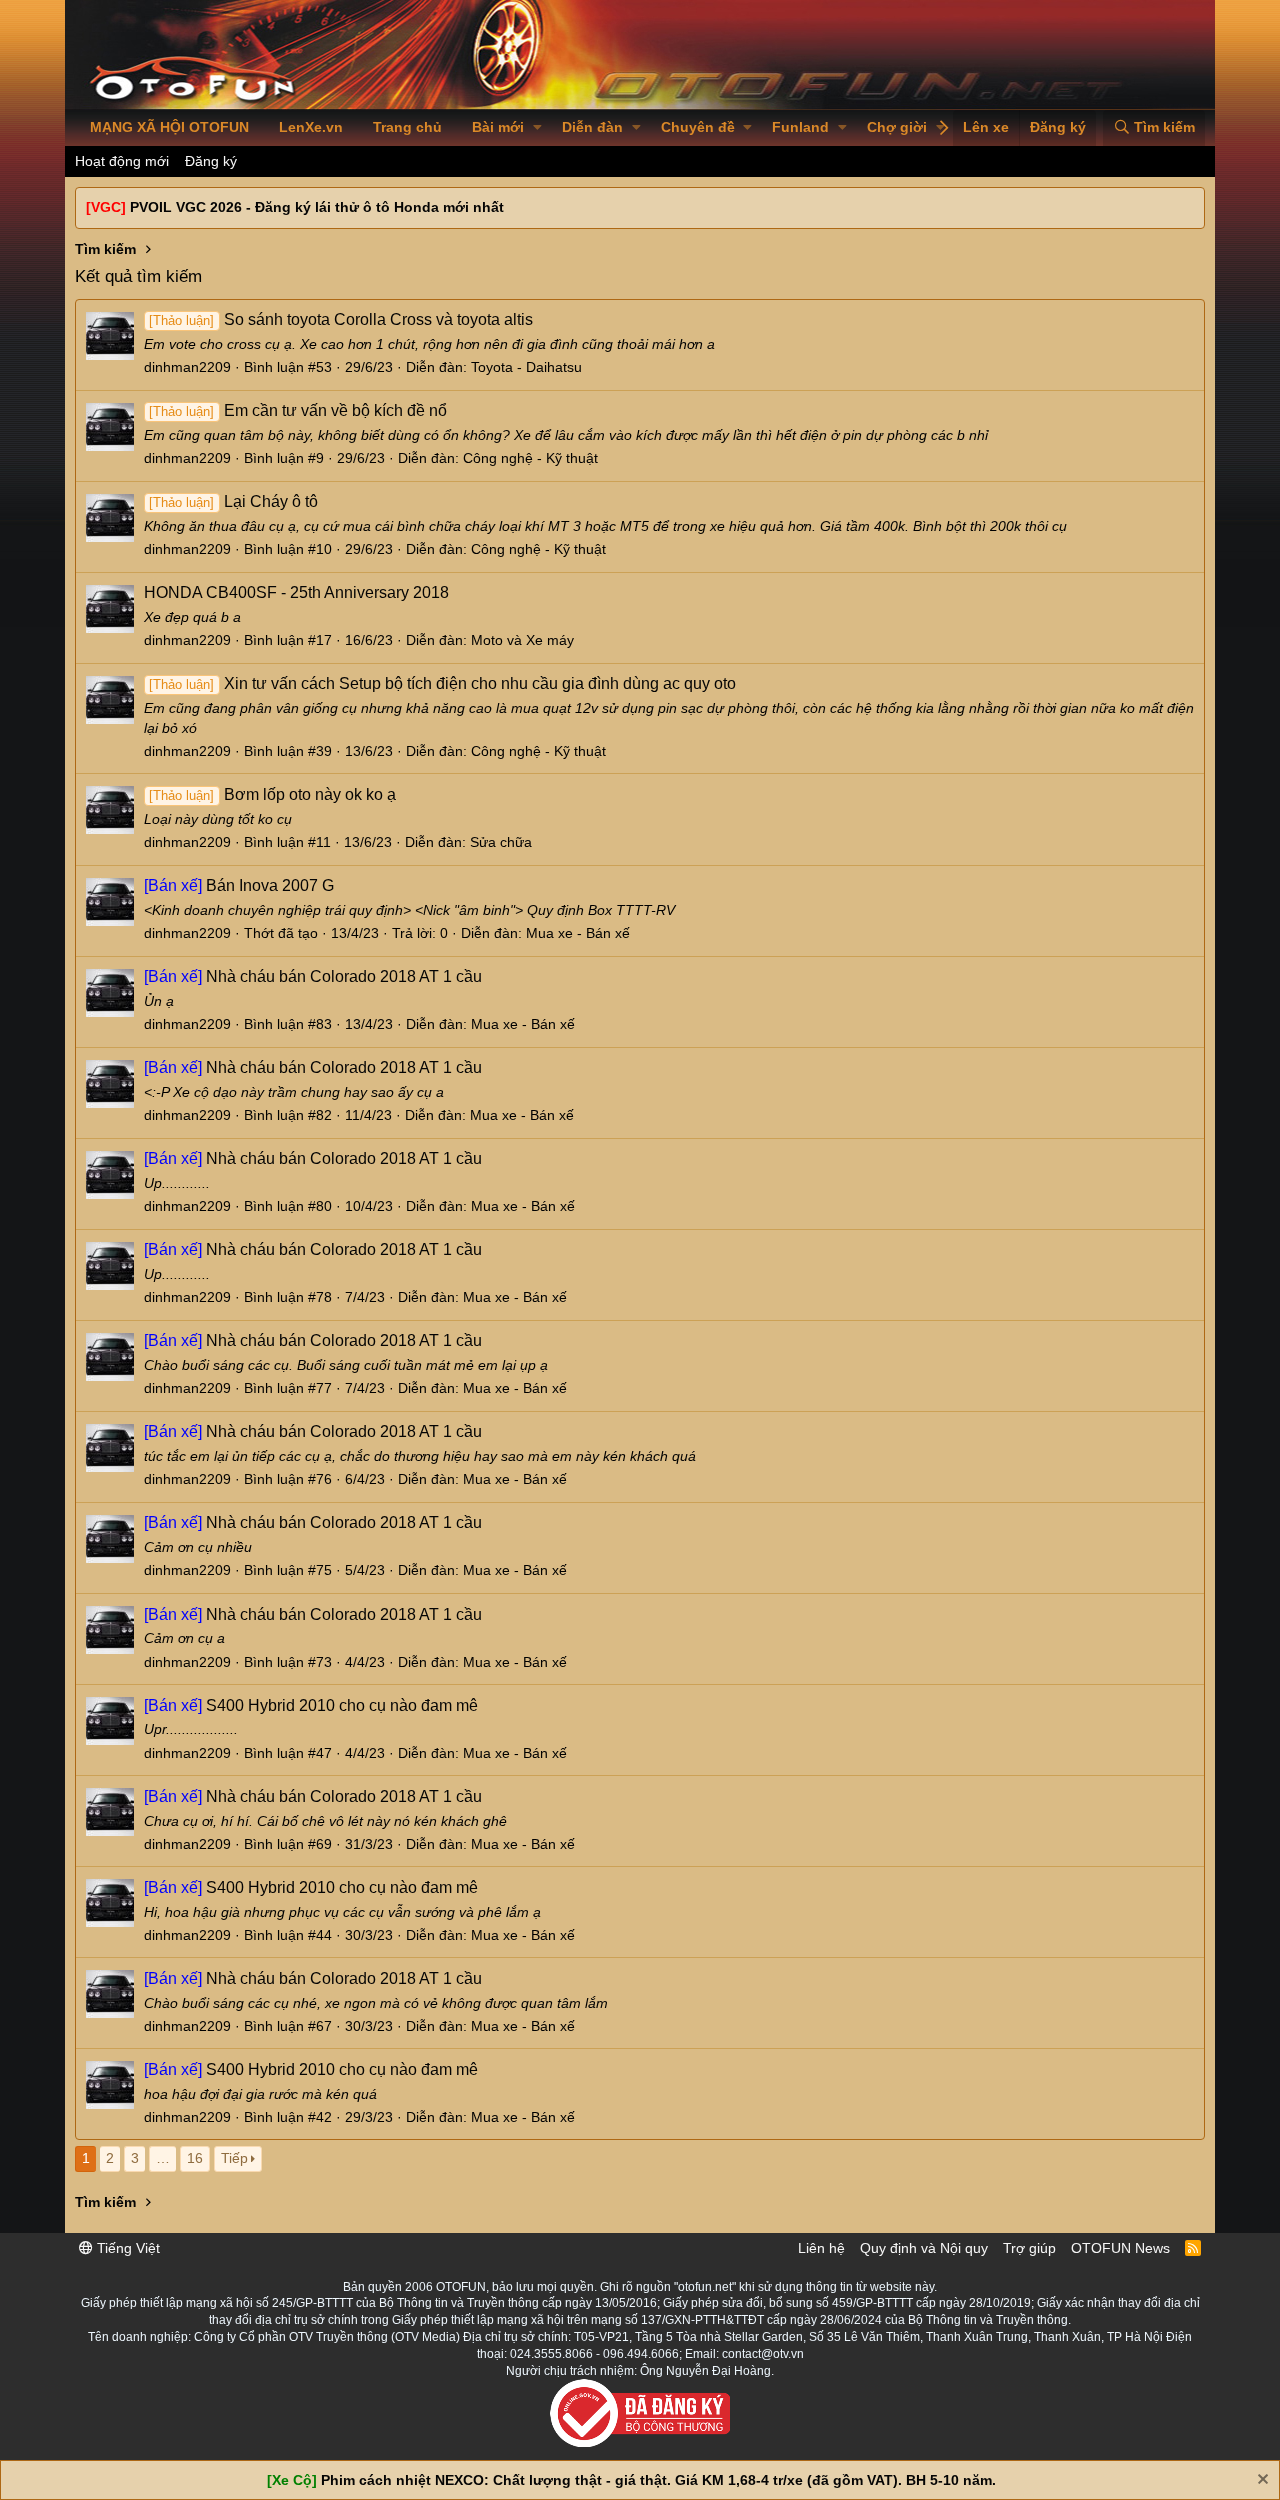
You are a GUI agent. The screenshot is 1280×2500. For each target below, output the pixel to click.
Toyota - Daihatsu (526, 367)
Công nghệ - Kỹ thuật (530, 458)
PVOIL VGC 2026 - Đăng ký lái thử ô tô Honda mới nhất (317, 207)
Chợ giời (897, 127)
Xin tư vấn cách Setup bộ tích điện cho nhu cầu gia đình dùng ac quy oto (442, 683)
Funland (800, 127)
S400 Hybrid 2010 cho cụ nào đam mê (311, 1705)
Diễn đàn (592, 127)
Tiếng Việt (126, 2248)
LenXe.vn (311, 127)
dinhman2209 (187, 367)
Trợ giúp (1029, 2248)
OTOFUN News (1120, 2248)
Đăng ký (211, 161)
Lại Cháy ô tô (233, 501)
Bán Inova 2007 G (239, 885)
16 (195, 2158)
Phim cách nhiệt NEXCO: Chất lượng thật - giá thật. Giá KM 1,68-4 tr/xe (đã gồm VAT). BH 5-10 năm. (658, 2480)
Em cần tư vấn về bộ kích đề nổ (297, 410)
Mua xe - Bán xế (578, 933)
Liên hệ (821, 2248)
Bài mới (498, 127)
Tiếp (234, 2158)
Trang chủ (407, 127)
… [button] (163, 2158)
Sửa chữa (501, 842)
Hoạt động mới (122, 161)
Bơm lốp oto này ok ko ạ (272, 794)
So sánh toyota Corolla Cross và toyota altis (340, 319)
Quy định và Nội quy (924, 2248)
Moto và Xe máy (522, 640)
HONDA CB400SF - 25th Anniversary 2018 (296, 592)
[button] (537, 128)
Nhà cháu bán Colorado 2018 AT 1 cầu (313, 976)
